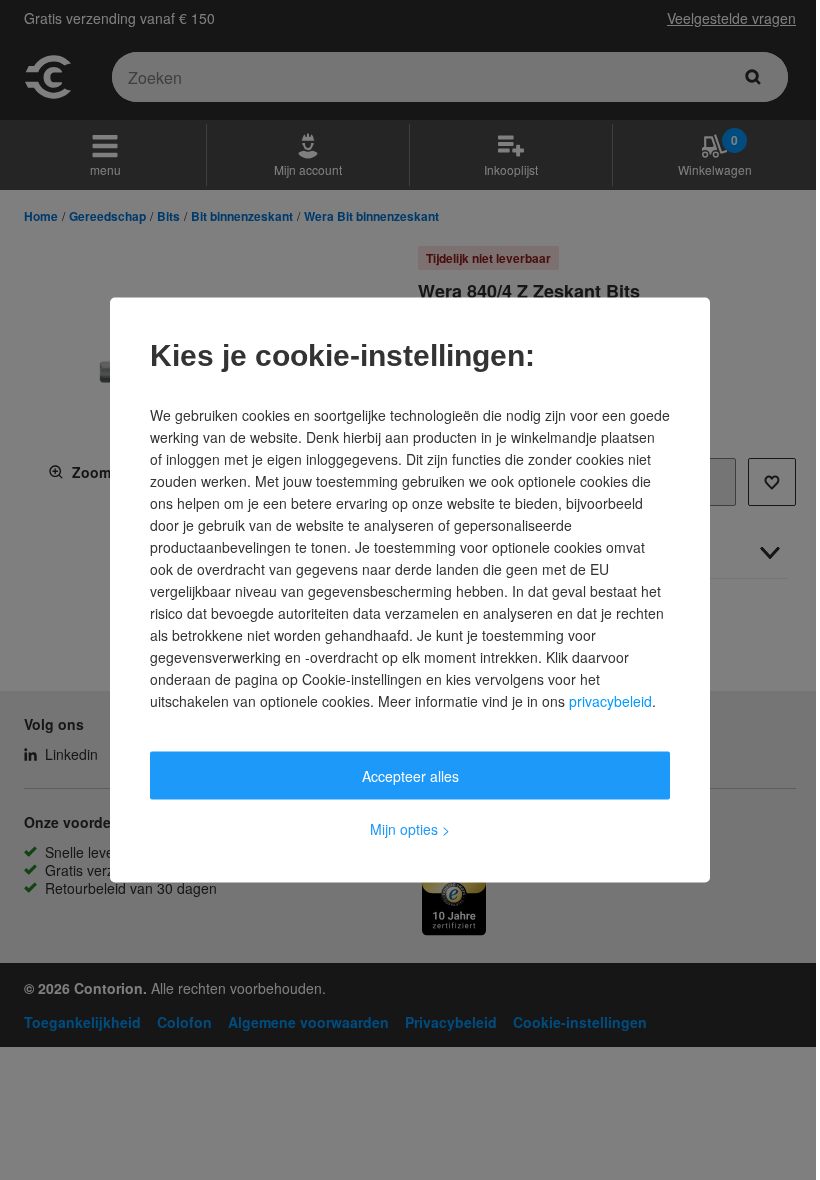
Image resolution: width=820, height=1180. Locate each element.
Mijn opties (410, 829)
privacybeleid (610, 701)
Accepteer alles (410, 776)
